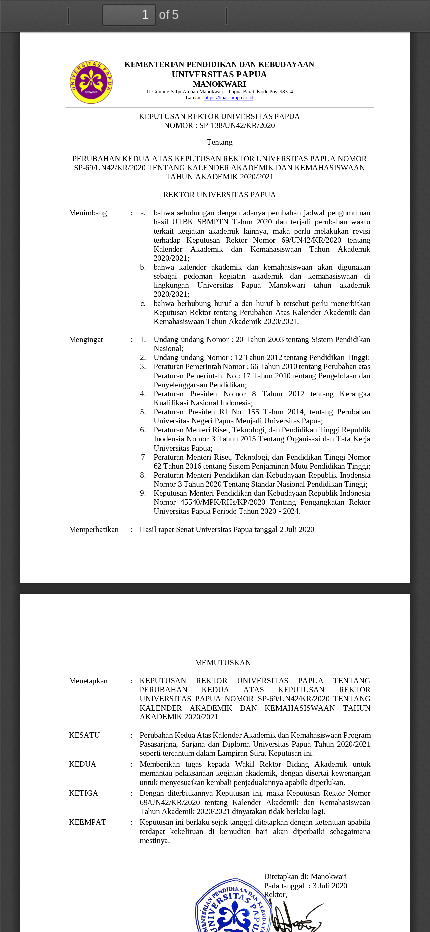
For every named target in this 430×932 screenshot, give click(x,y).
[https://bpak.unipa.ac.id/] (229, 98)
